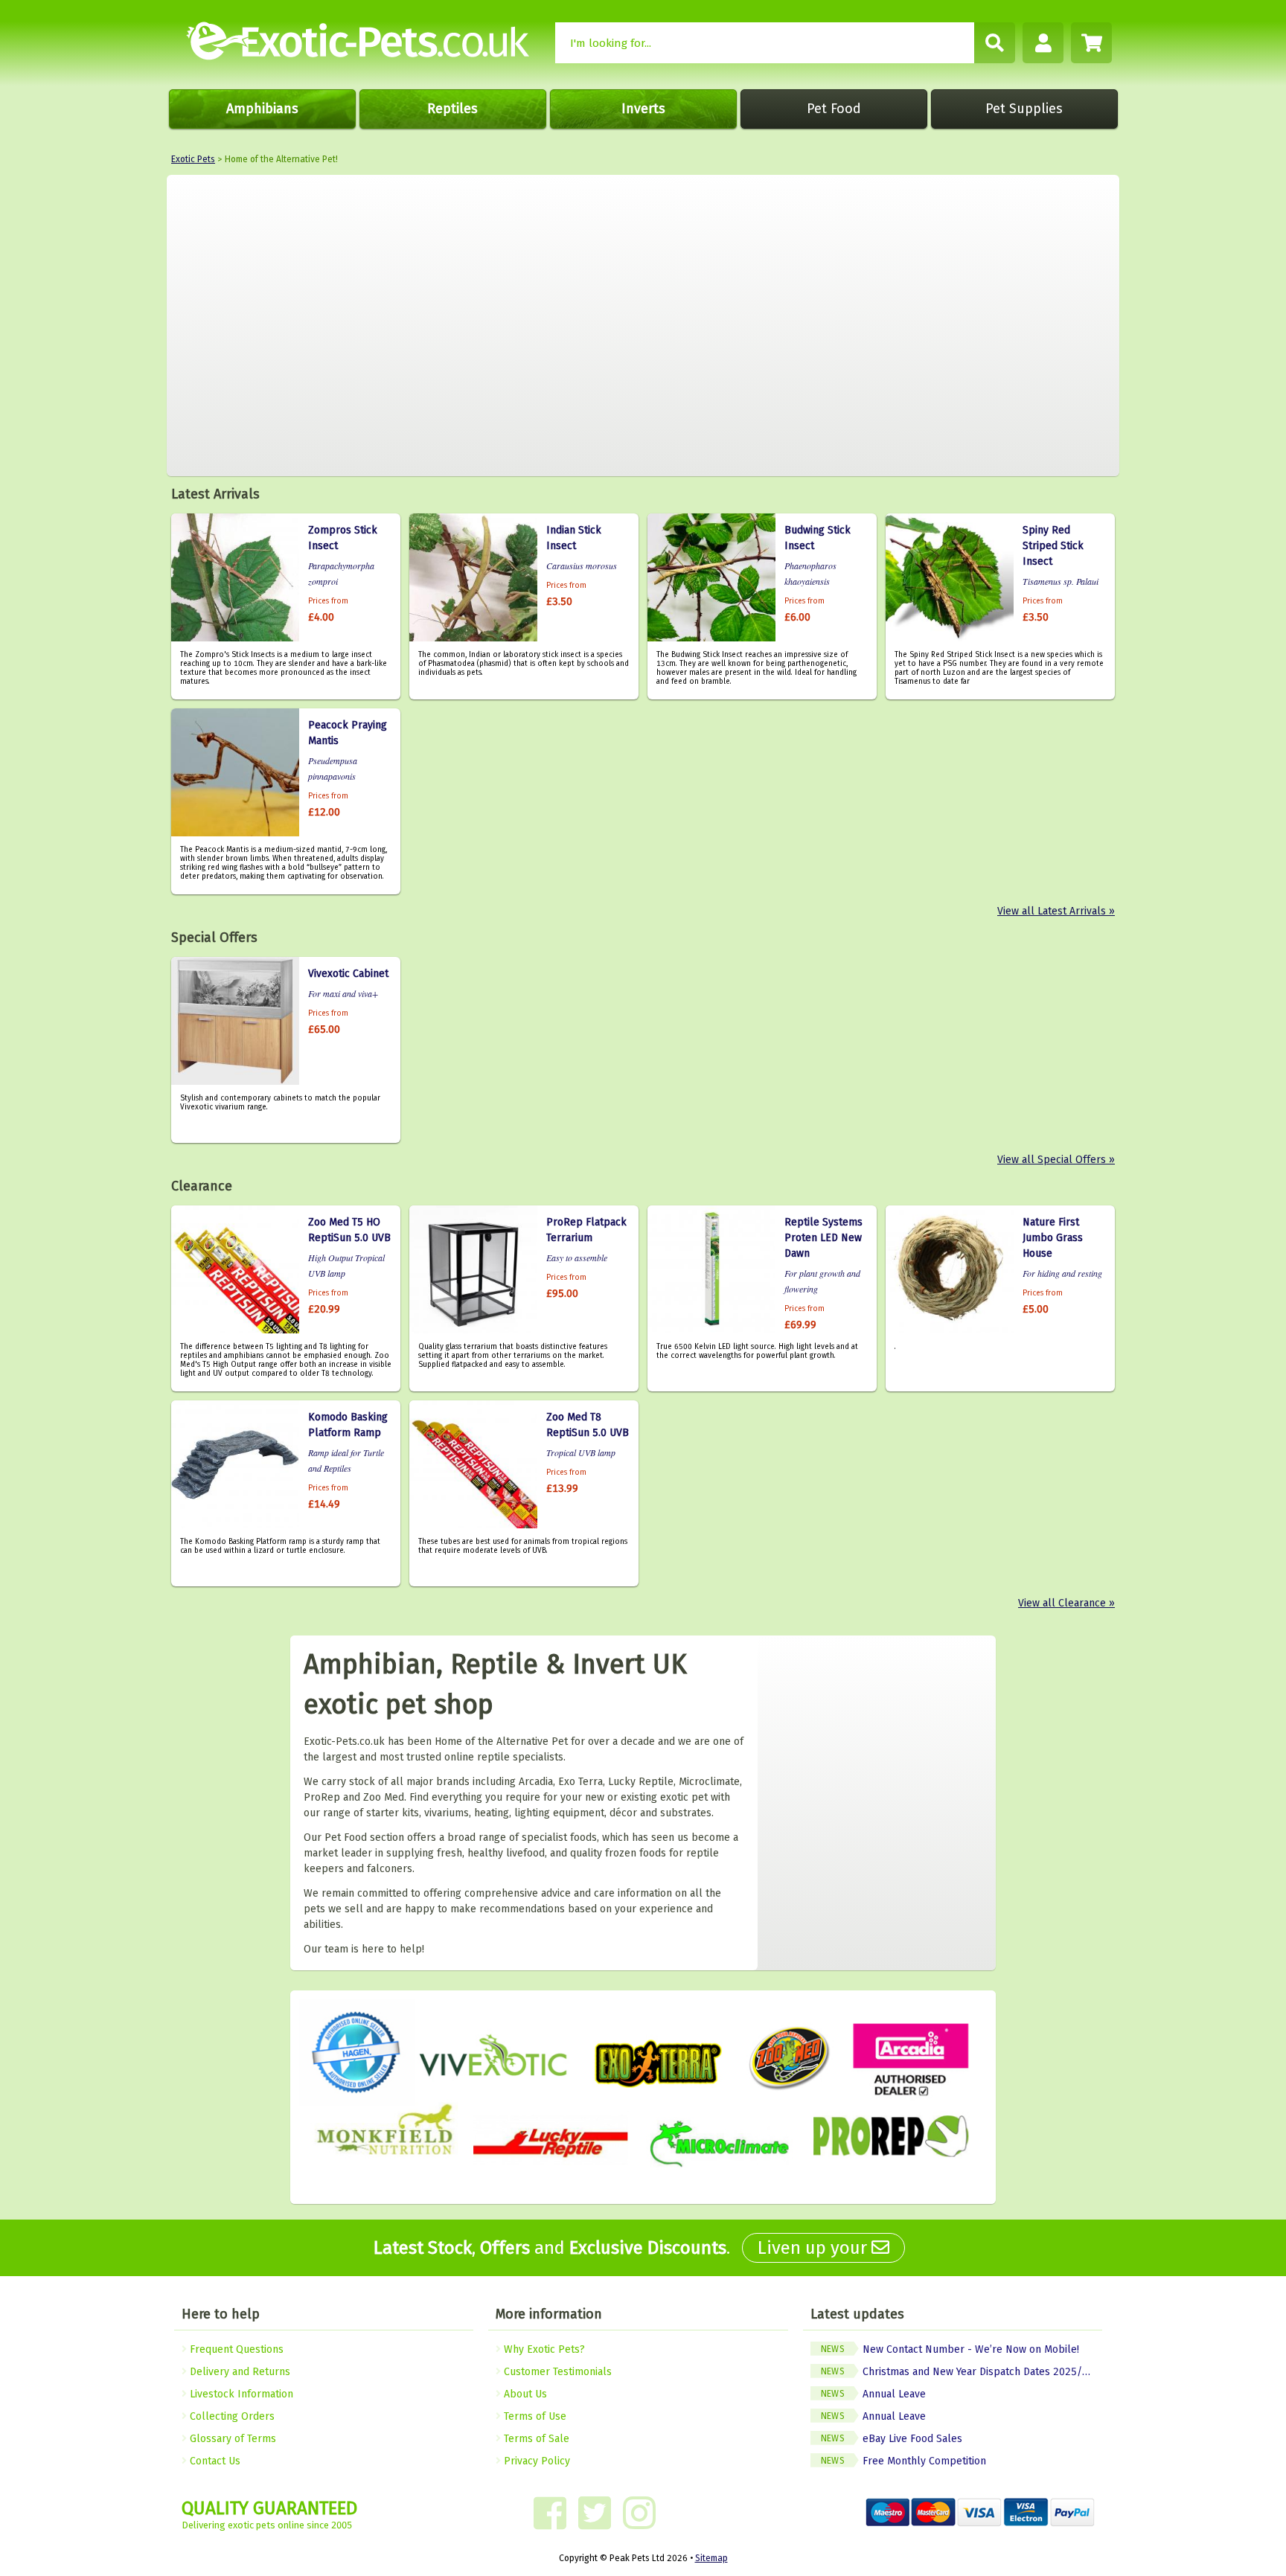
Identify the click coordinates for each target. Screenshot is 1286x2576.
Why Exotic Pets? (543, 2349)
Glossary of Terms (231, 2439)
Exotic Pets (193, 159)
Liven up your (815, 2248)
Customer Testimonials (556, 2372)
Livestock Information (240, 2394)
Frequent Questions (235, 2349)
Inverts (643, 109)
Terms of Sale (535, 2439)
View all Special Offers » (1056, 1160)
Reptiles (452, 109)
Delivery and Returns (239, 2372)
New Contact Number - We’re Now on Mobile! (950, 2349)
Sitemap (711, 2558)
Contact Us (214, 2461)
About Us (524, 2394)
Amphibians (262, 109)
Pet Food (834, 109)
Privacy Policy (535, 2461)
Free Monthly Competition (903, 2461)
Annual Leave (873, 2394)
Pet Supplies (1024, 109)
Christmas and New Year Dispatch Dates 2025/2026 (962, 2372)
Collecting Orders (231, 2416)
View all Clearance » (1066, 1603)
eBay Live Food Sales (892, 2439)
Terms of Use (534, 2416)
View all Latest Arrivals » (1056, 911)
